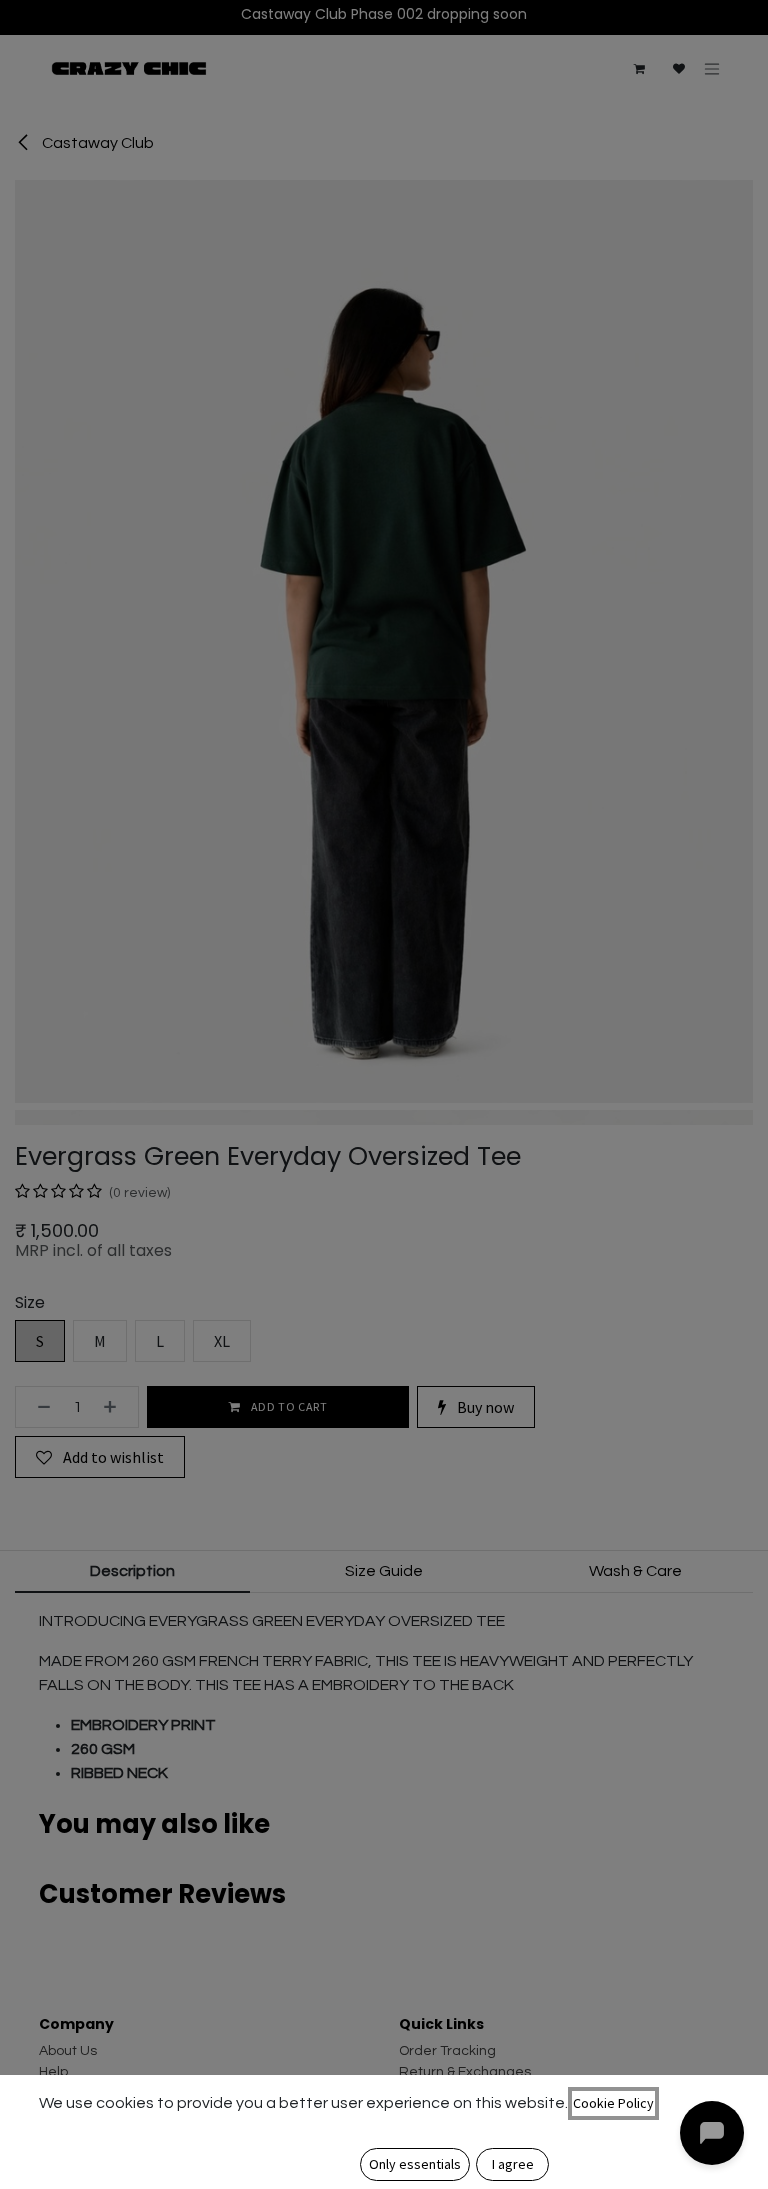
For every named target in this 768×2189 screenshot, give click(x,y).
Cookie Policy (613, 2103)
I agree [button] (513, 2164)
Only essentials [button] (415, 2164)
